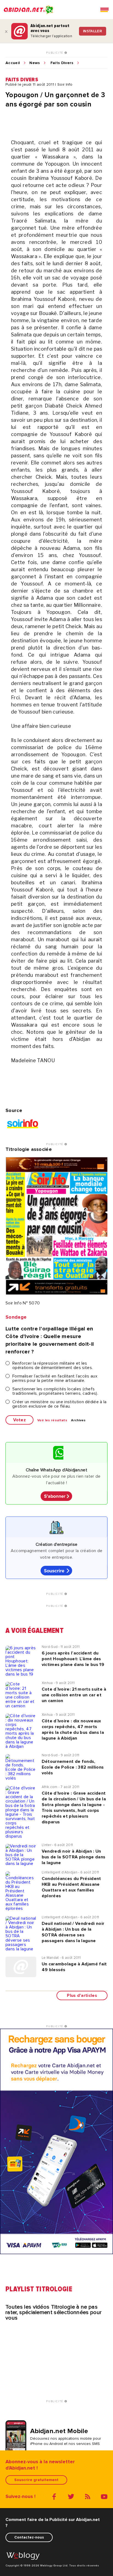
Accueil (13, 63)
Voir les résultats (52, 1420)
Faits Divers (62, 63)
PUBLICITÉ (55, 53)
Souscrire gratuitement (36, 2480)
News (35, 63)
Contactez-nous (29, 2537)
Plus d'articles (82, 1995)
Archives (78, 1420)
